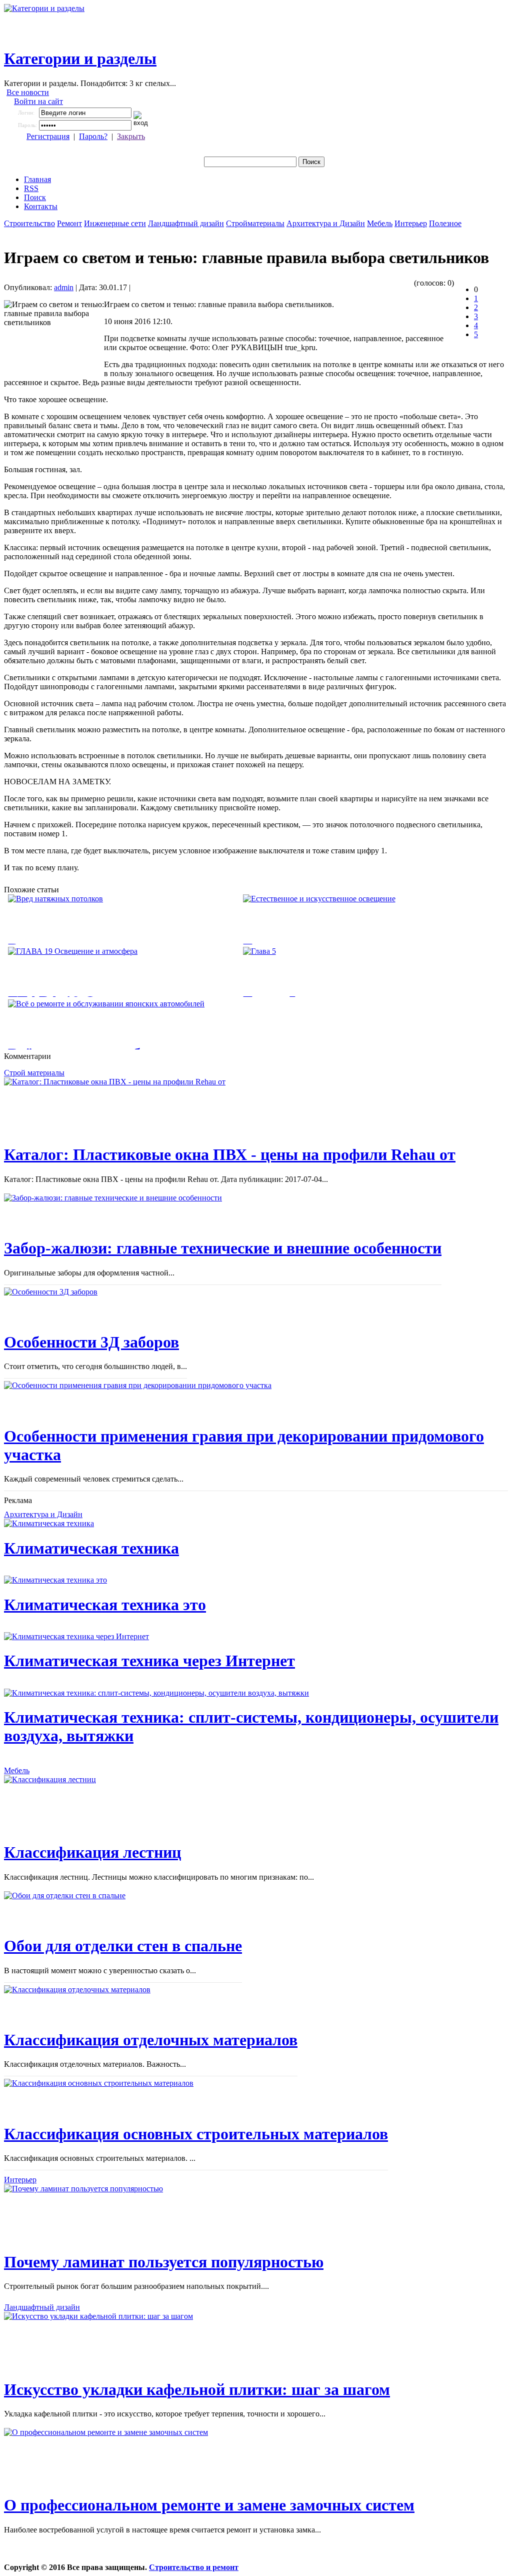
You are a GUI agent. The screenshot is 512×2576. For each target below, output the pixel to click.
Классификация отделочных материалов (151, 2040)
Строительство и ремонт (194, 2567)
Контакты (41, 206)
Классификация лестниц (92, 1852)
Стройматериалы (255, 223)
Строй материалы (34, 1073)
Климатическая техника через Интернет (149, 1661)
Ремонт (69, 223)
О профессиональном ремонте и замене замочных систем (209, 2505)
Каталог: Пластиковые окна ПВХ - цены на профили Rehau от (230, 1154)
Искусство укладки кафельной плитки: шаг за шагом (197, 2389)
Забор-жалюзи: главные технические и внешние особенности (223, 1248)
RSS (31, 188)
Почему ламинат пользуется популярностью (164, 2262)
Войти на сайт (38, 101)
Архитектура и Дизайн (326, 223)
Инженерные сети (115, 223)
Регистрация (48, 136)
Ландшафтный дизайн (186, 223)
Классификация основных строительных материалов (196, 2134)
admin (64, 287)
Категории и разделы (80, 59)
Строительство (29, 223)
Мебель (380, 223)
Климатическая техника (91, 1548)
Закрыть (131, 136)
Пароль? (93, 136)
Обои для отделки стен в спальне (123, 1946)
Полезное (445, 223)
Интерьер (411, 223)
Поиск (35, 197)
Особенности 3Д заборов (91, 1342)
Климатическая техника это (105, 1605)
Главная (37, 179)
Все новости (28, 92)
